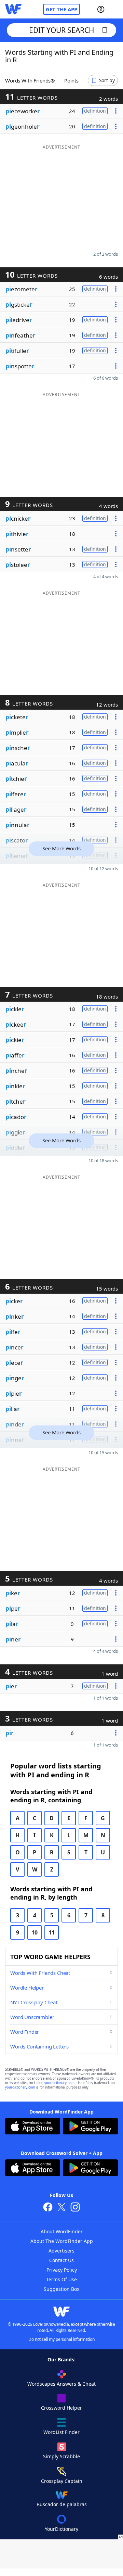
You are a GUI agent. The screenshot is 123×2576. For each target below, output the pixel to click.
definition (95, 111)
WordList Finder (61, 2432)
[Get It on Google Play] (90, 2127)
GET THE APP (61, 9)
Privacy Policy (62, 2270)
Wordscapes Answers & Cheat (61, 2384)
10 (35, 1932)
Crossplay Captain (62, 2481)
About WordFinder (62, 2231)
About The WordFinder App (62, 2241)
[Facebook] (48, 2208)
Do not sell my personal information (61, 2339)
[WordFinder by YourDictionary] (13, 9)
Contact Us (61, 2260)
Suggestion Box (61, 2289)
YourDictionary (61, 2529)
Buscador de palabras (62, 2504)
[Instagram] (75, 2208)
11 (52, 1932)
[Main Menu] (115, 9)
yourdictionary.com (59, 2083)
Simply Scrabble (61, 2456)
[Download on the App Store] (33, 2127)
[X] (61, 2208)
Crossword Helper (61, 2408)
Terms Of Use (61, 2279)
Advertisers (61, 2251)
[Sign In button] (101, 9)
